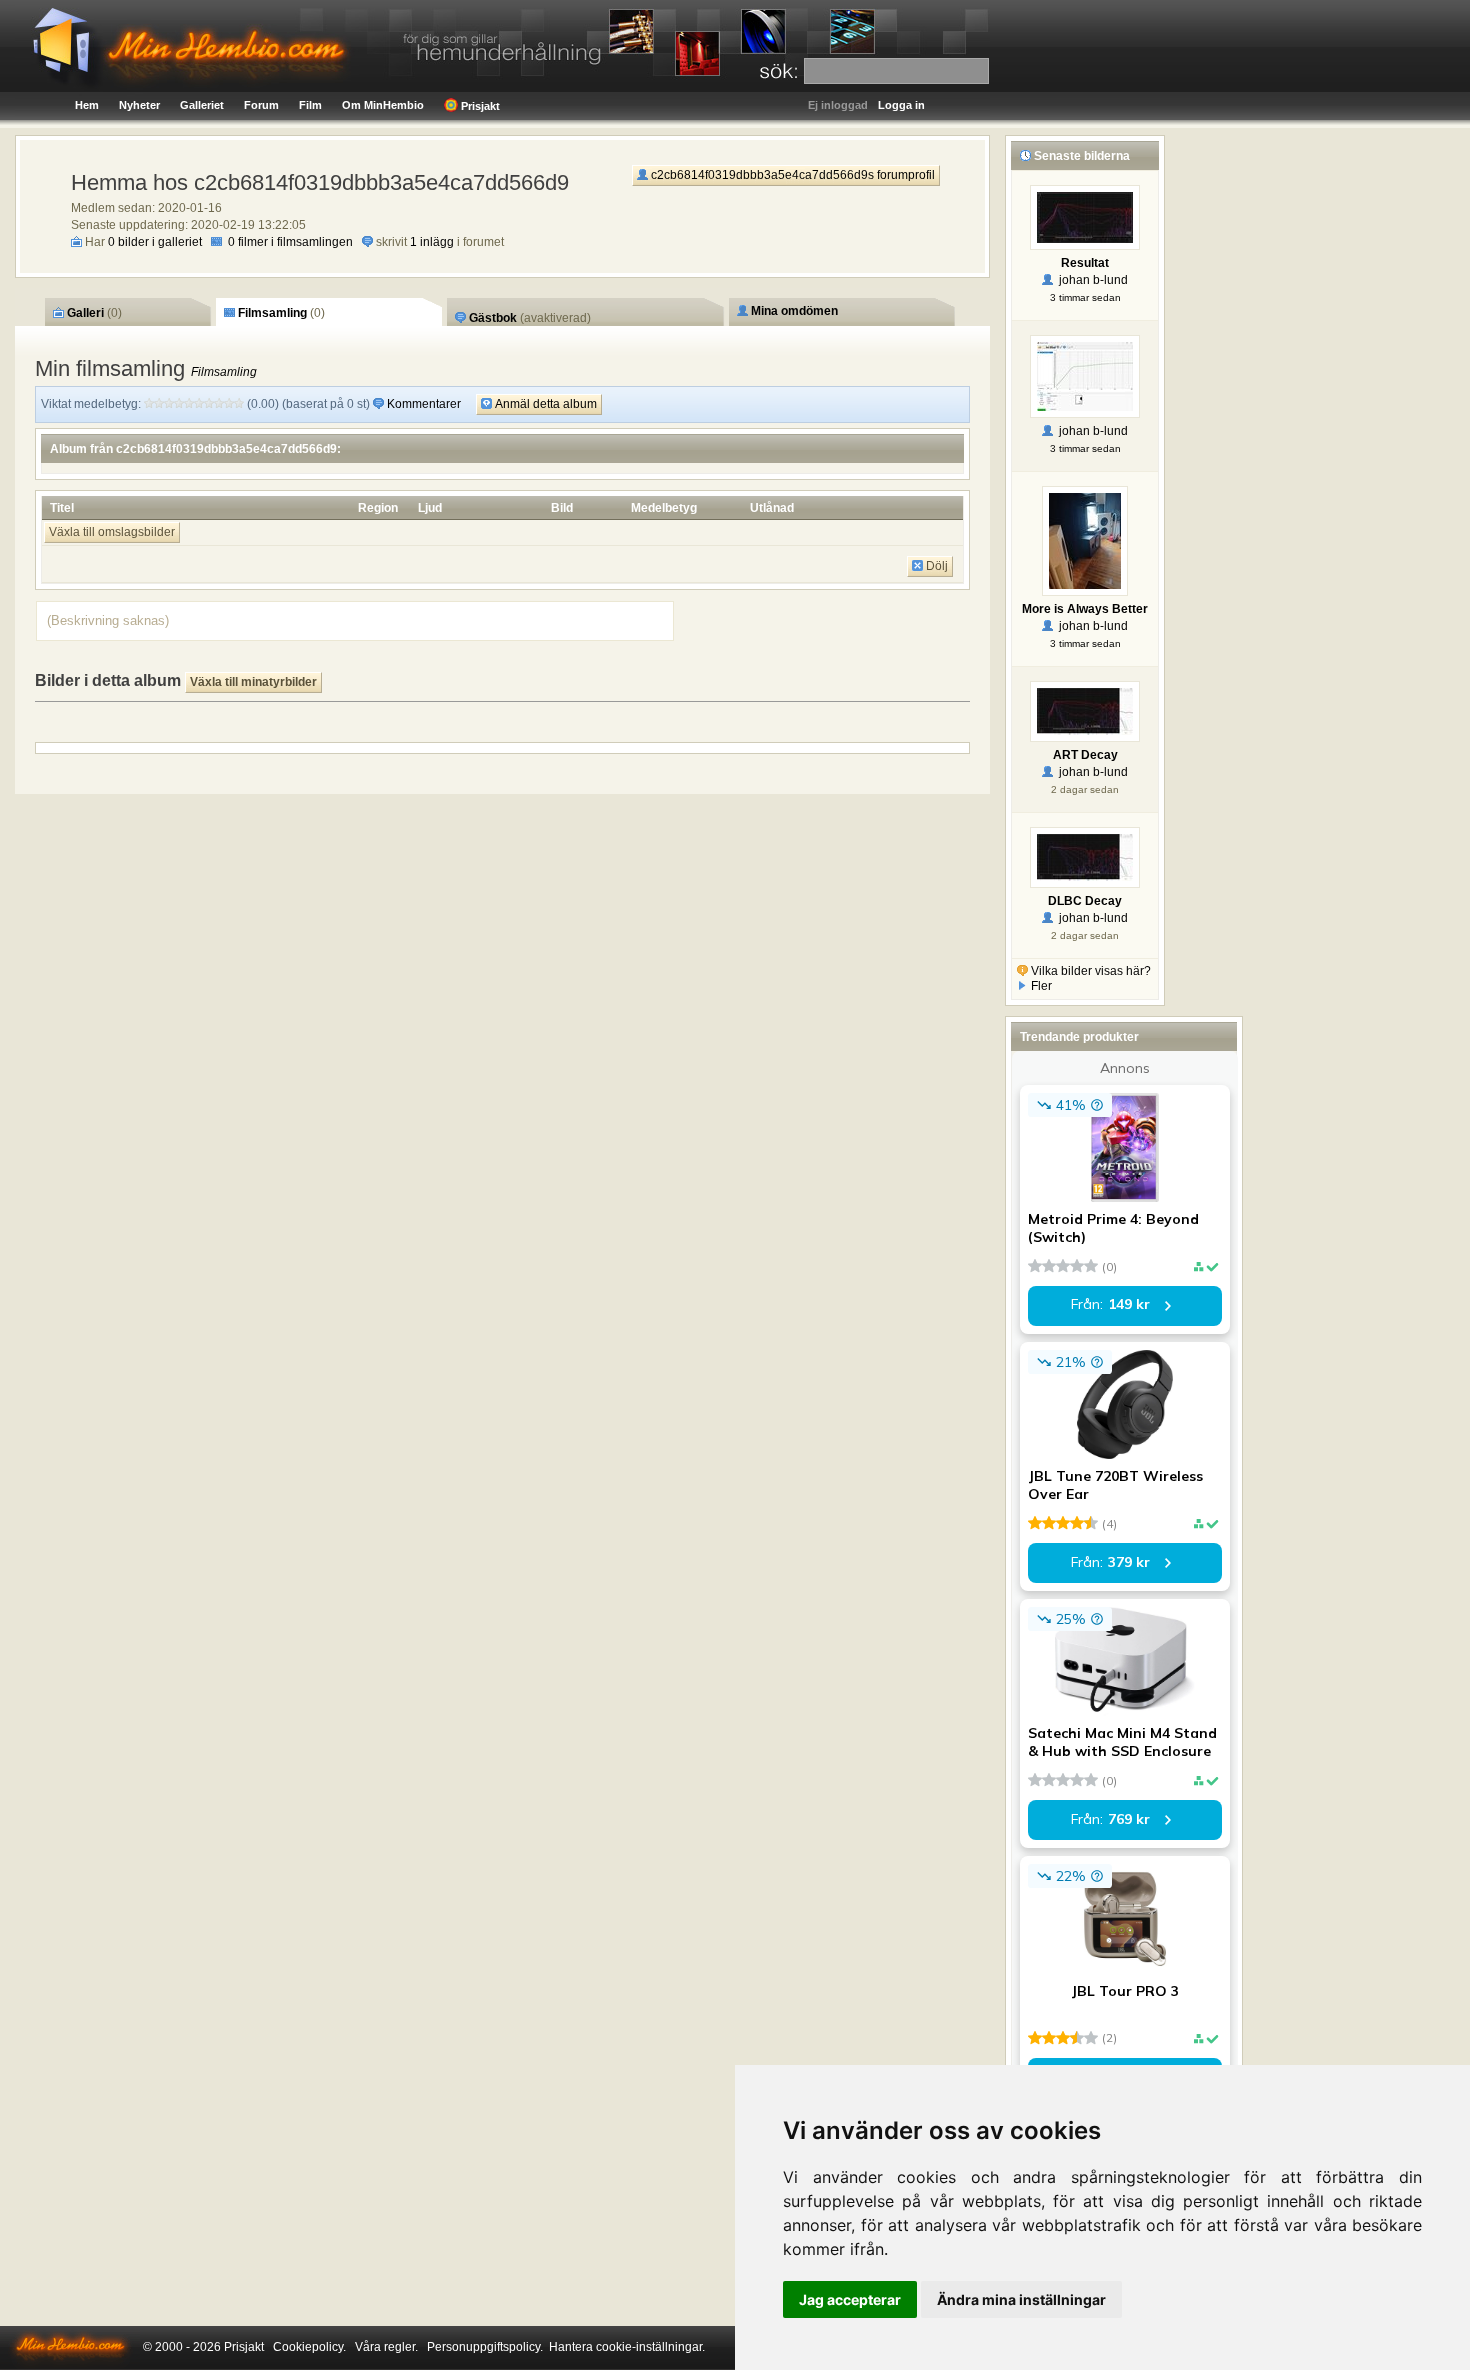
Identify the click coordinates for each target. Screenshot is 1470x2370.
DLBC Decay (1085, 901)
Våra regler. (386, 2347)
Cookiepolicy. (309, 2347)
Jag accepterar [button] (850, 2299)
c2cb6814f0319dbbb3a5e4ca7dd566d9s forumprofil (791, 175)
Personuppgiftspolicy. (485, 2347)
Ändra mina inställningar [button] (1021, 2299)
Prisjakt (479, 106)
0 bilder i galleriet (155, 242)
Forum (261, 105)
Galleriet (202, 105)
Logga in (901, 105)
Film (310, 105)
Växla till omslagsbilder (112, 532)
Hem (87, 105)
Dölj (935, 566)
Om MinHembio (383, 105)
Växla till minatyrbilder (253, 682)
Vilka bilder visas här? (1089, 971)
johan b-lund (1090, 280)
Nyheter (139, 105)
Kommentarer (424, 404)
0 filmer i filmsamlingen (290, 242)
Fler (1040, 986)
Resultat (1085, 263)
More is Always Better (1085, 609)
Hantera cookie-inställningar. (627, 2347)
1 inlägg (432, 242)
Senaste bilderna (1080, 156)
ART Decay (1085, 755)
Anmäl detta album (544, 404)
